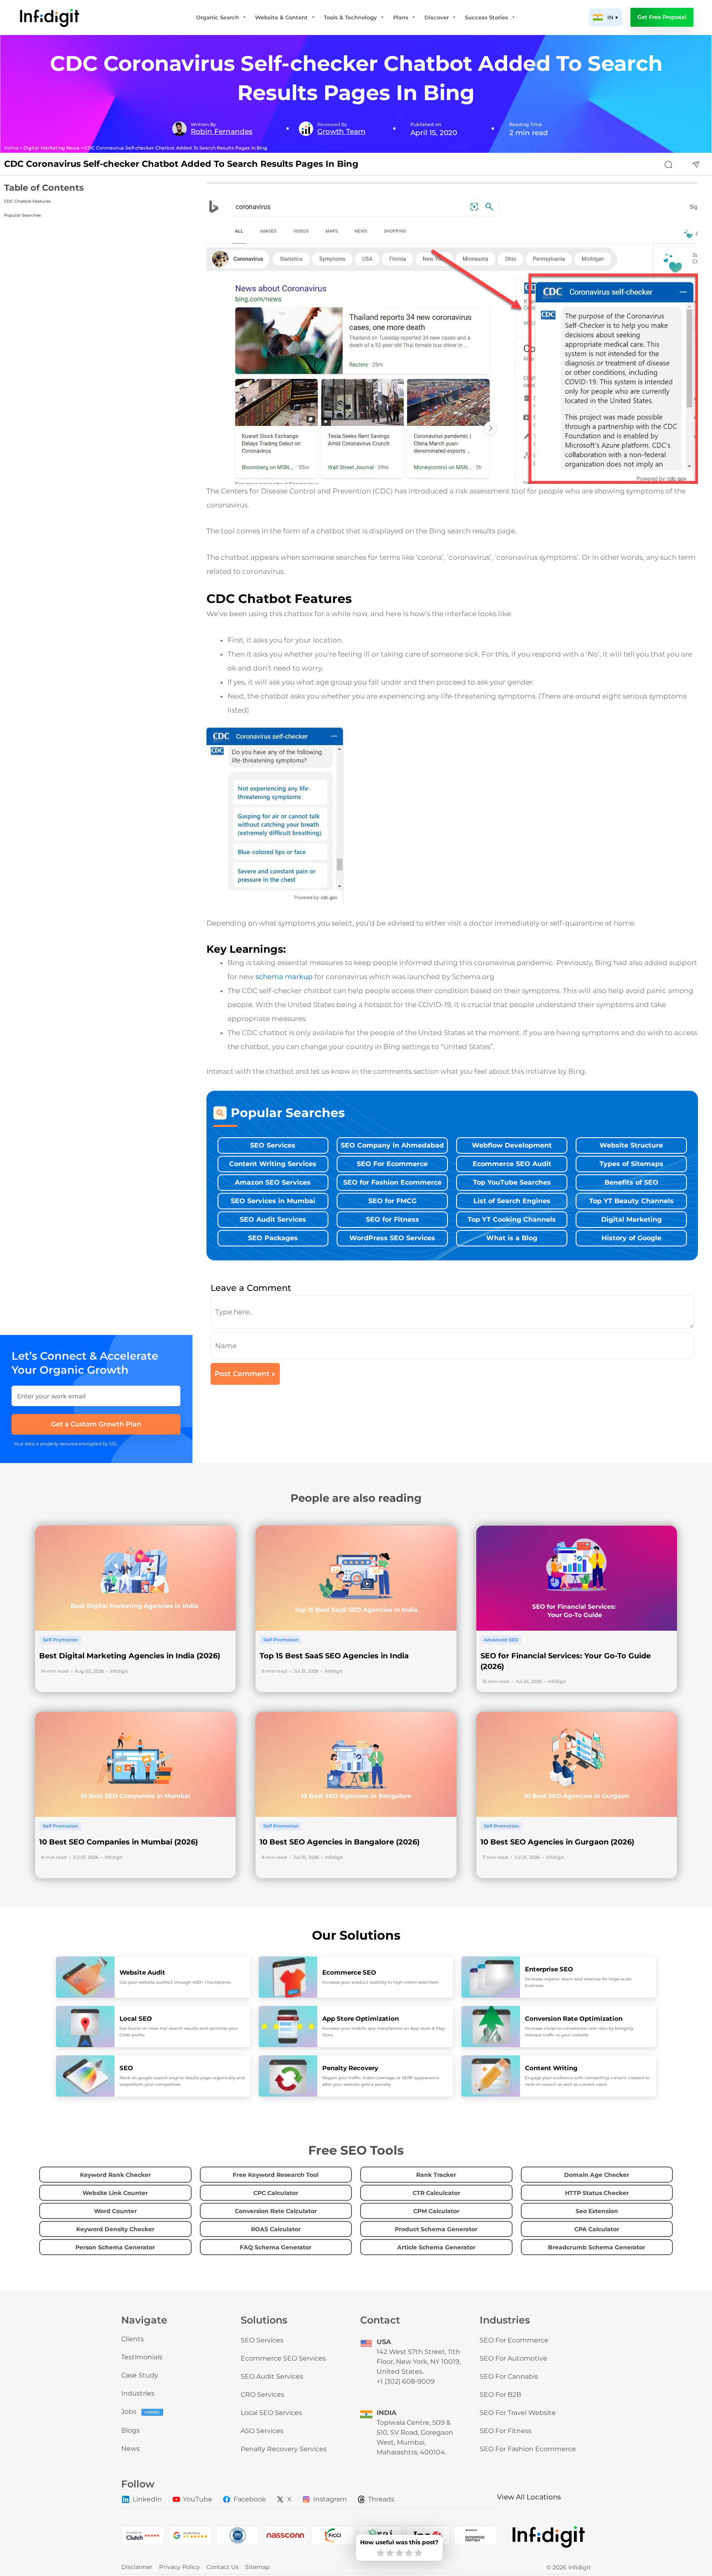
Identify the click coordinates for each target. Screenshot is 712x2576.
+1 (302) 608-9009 (406, 2381)
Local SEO (136, 2018)
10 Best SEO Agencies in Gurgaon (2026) (557, 1842)
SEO (126, 2068)
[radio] (381, 2553)
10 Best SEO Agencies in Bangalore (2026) (340, 1842)
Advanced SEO (501, 1640)
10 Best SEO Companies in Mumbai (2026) (118, 1842)
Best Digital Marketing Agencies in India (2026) (130, 1656)
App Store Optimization (361, 2018)
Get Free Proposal (662, 17)
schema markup (284, 977)
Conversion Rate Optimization (574, 2018)
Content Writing (551, 2068)
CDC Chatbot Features (27, 201)
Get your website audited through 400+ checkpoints (175, 1982)
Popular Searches (22, 215)
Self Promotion (60, 1640)
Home (11, 148)
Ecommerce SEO (349, 1972)
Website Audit (142, 1972)
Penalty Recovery (350, 2068)
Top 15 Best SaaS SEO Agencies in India (334, 1656)
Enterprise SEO (549, 1969)
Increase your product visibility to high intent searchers (380, 1982)
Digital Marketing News (52, 148)
